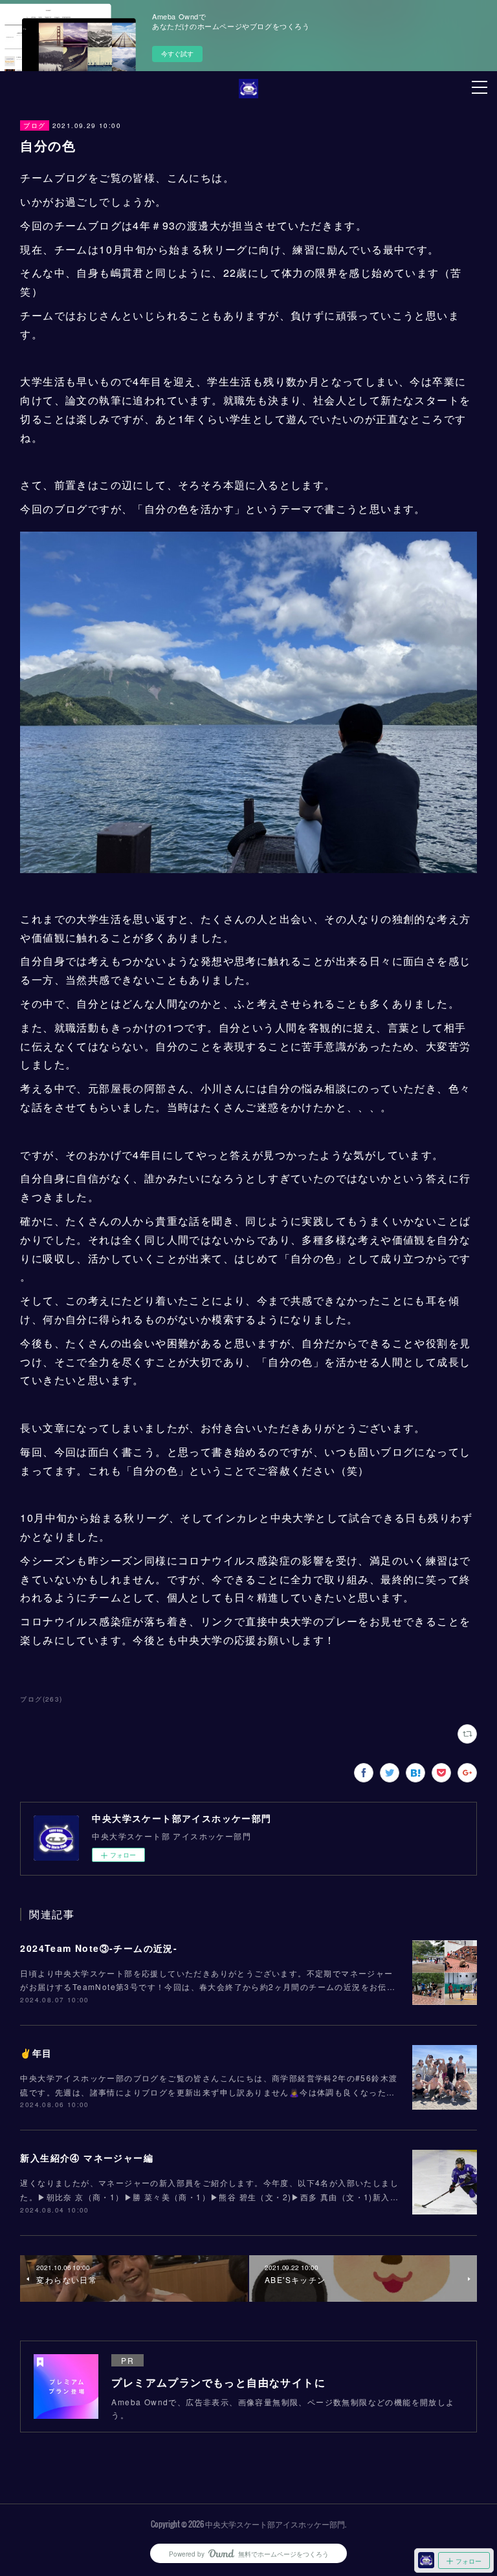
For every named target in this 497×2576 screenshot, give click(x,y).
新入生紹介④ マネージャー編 (87, 2158)
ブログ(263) (41, 1699)
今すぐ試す (177, 54)
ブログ (34, 125)
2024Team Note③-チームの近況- (99, 1948)
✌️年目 (36, 2053)
